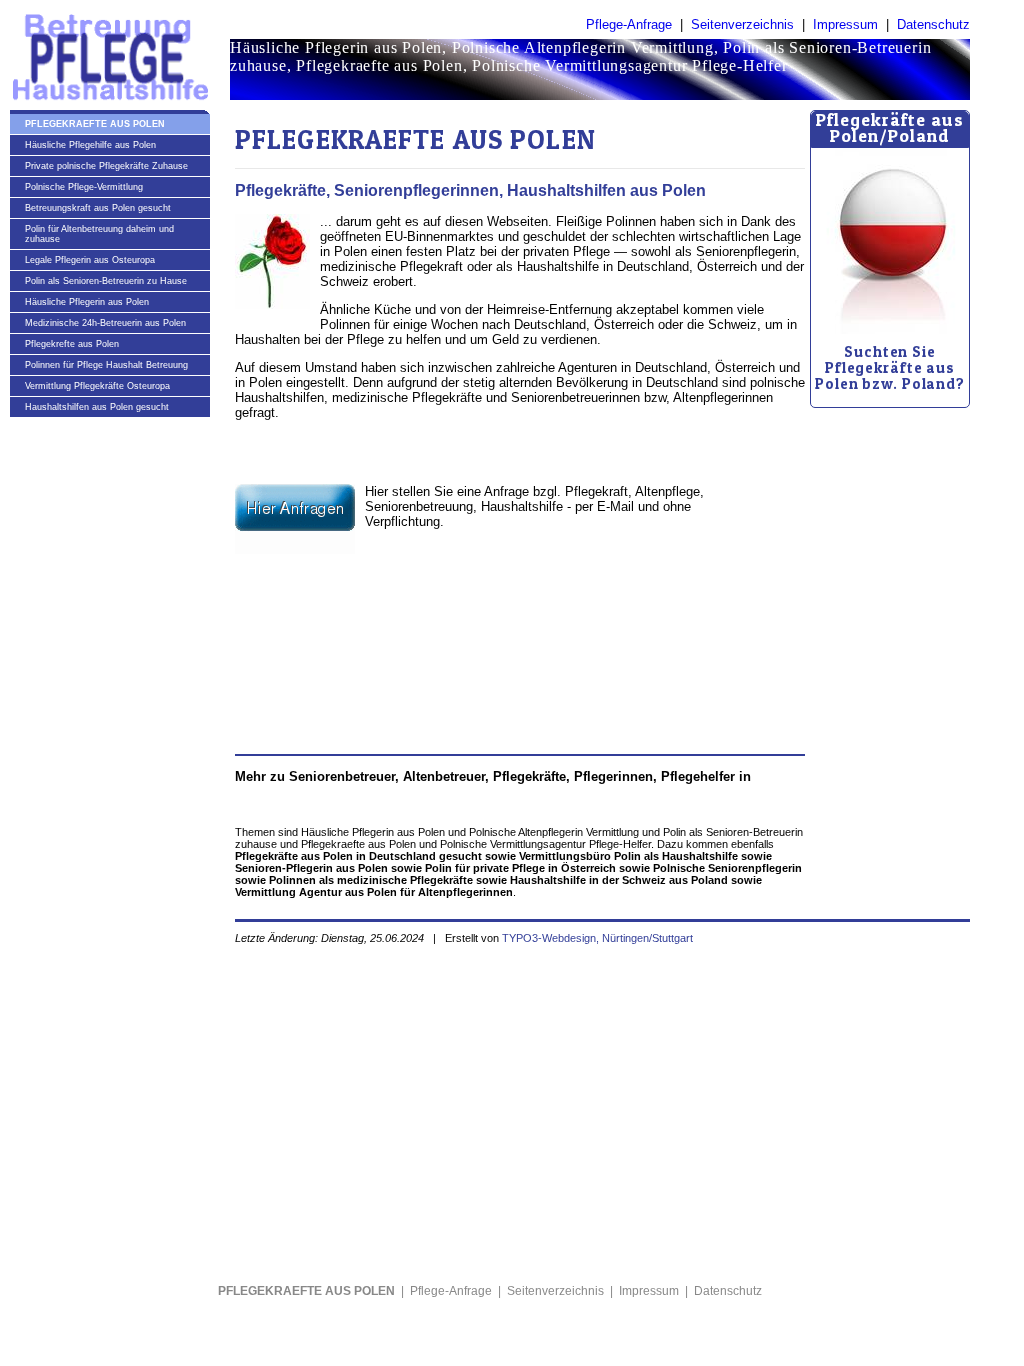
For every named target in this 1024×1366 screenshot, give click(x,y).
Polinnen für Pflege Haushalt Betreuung (106, 365)
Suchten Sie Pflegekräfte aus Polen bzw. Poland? (890, 368)
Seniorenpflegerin (746, 251)
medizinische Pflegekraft (391, 266)
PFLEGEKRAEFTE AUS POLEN (95, 124)
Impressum (845, 24)
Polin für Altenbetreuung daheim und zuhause (99, 234)
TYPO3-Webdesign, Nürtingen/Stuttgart (597, 938)
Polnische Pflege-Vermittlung (84, 187)
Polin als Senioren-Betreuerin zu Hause (106, 281)
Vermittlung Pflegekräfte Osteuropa (97, 386)
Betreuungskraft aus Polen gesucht (98, 208)
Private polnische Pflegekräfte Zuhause (106, 166)
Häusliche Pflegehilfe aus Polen (90, 145)
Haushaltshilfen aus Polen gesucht (97, 407)
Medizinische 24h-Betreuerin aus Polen (105, 323)
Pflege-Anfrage (629, 24)
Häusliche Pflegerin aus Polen (87, 302)
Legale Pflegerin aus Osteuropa (90, 260)
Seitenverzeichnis (742, 24)
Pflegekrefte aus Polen (72, 344)
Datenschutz (933, 24)
